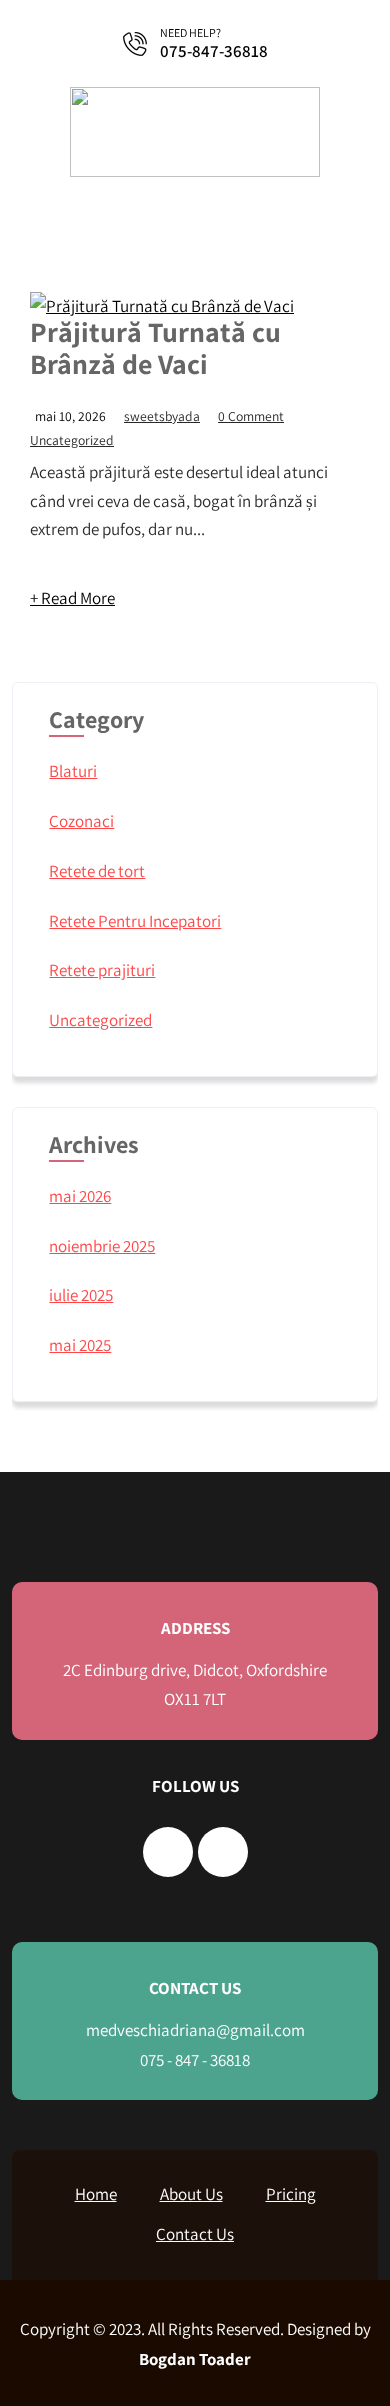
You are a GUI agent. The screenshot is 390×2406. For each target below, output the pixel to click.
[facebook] (168, 1852)
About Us (191, 2194)
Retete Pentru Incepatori (135, 921)
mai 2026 (80, 1196)
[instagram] (223, 1852)
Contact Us (195, 2234)
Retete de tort (97, 871)
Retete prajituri (102, 970)
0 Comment (251, 416)
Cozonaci (81, 821)
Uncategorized (72, 440)
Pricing (291, 2194)
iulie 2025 (81, 1295)
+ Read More (72, 598)
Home (96, 2194)
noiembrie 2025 (102, 1246)
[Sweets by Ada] (195, 171)
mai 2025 (80, 1345)
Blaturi (73, 771)
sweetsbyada (162, 416)
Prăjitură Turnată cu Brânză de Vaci (155, 347)
